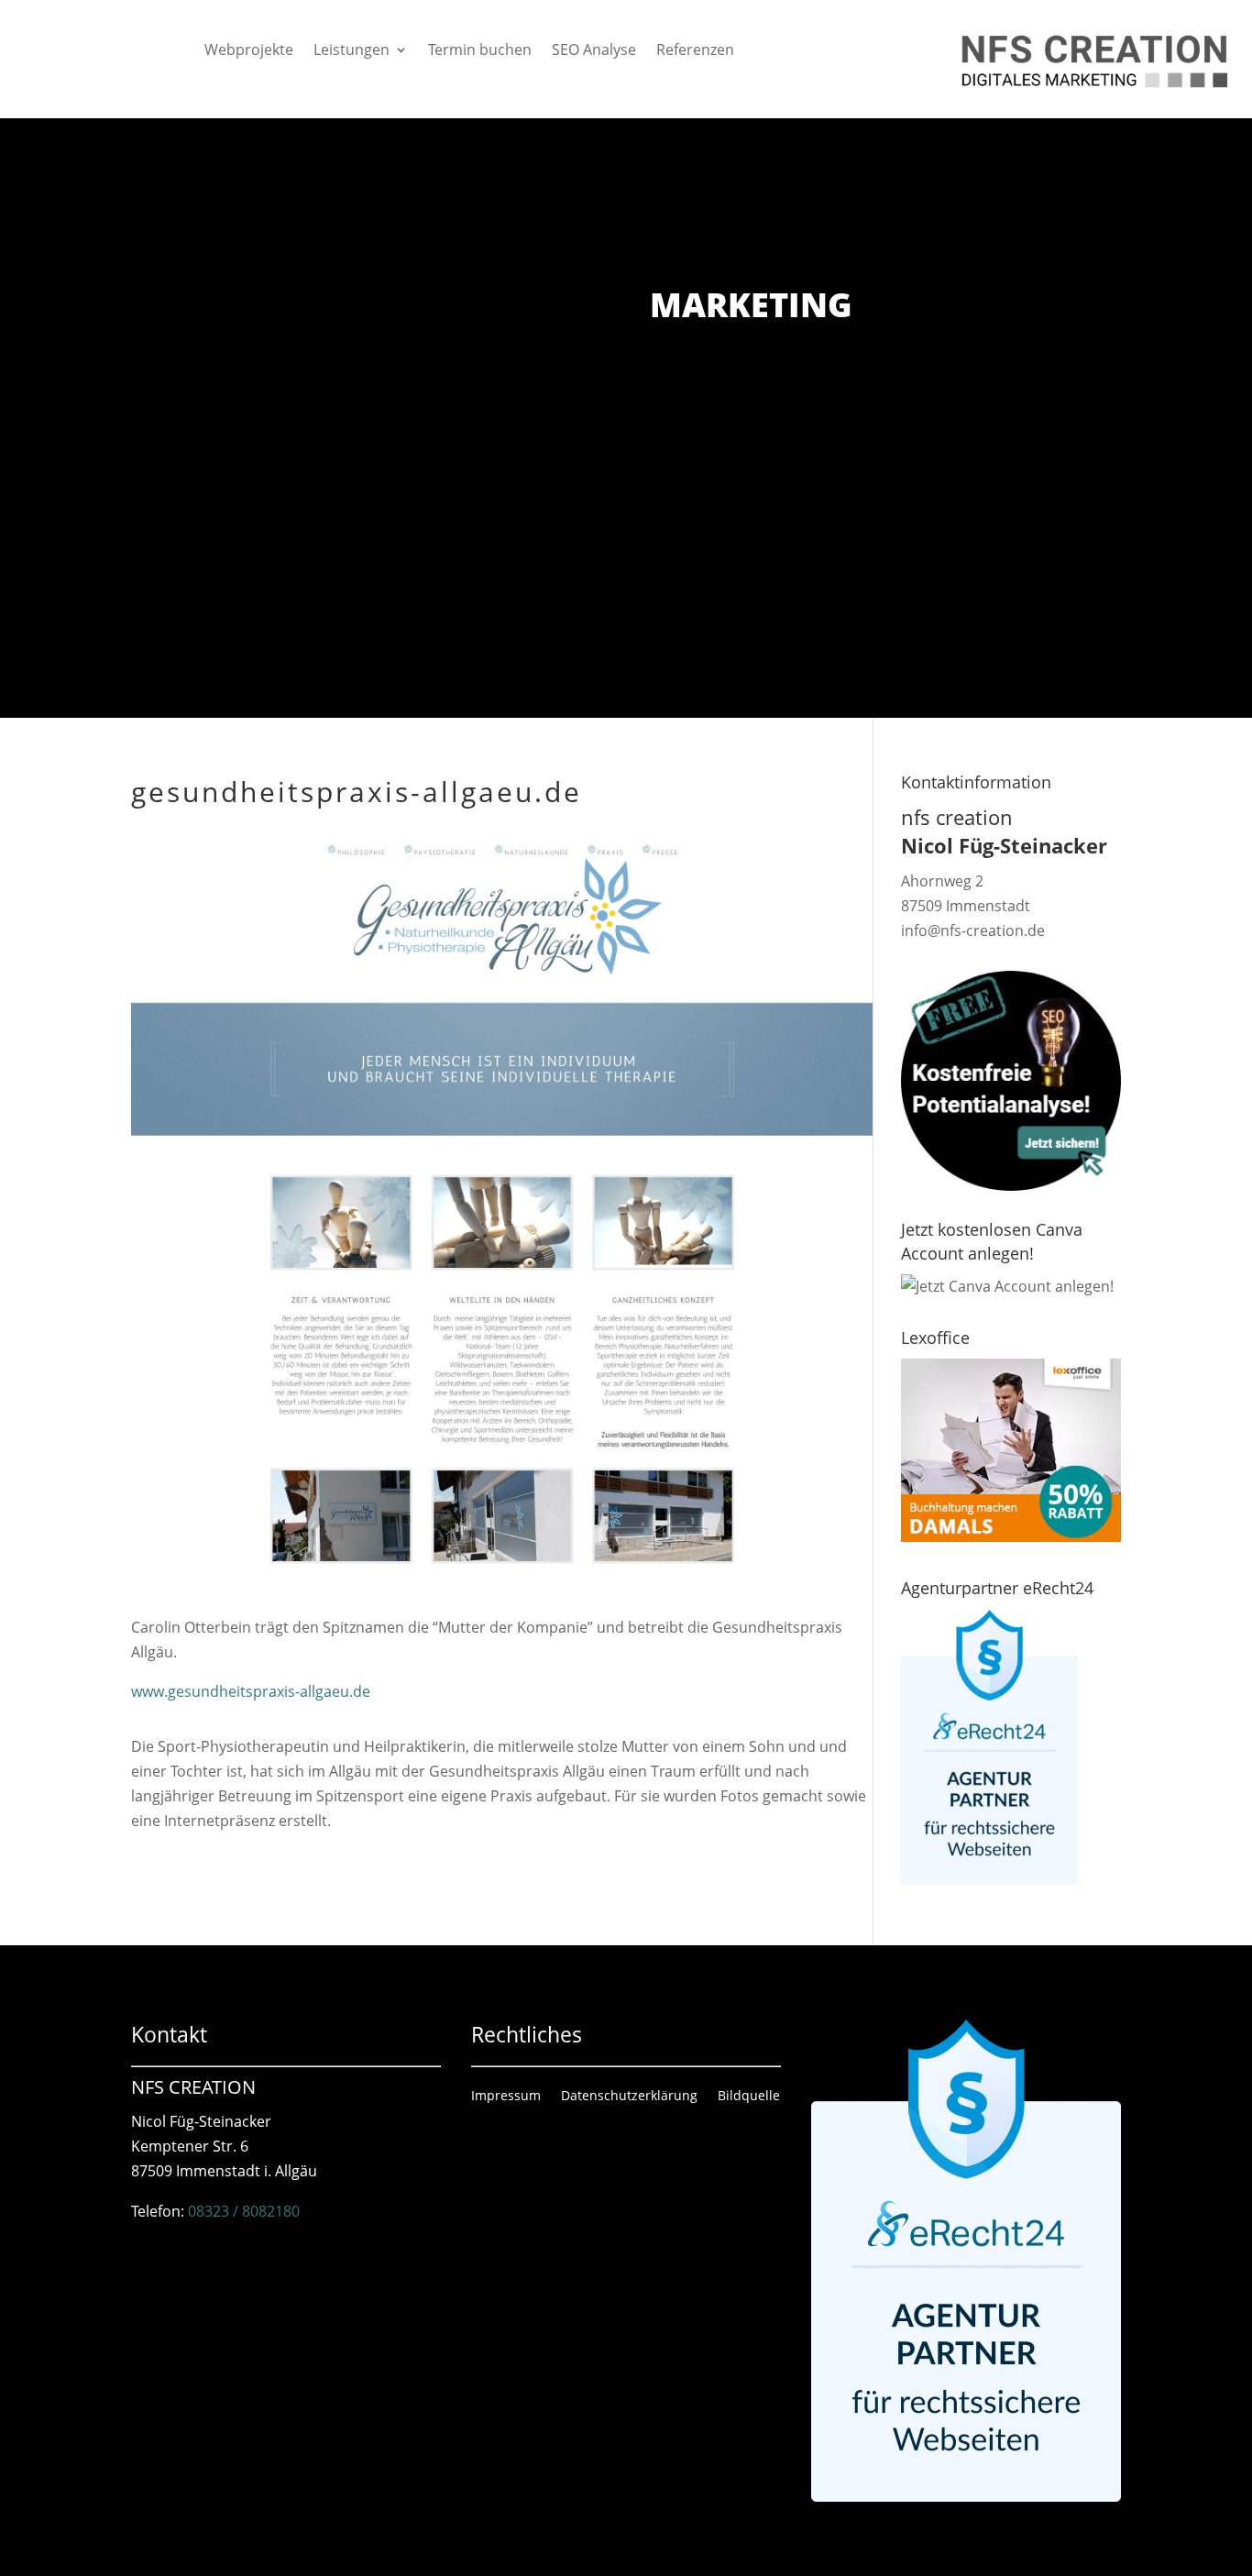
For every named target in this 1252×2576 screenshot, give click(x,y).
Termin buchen (480, 51)
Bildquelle (749, 2097)
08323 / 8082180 (244, 2211)
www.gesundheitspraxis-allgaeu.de (251, 1691)
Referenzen (695, 51)
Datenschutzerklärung (629, 2097)
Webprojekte (249, 51)
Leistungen (351, 51)
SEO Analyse (594, 51)
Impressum (506, 2097)
